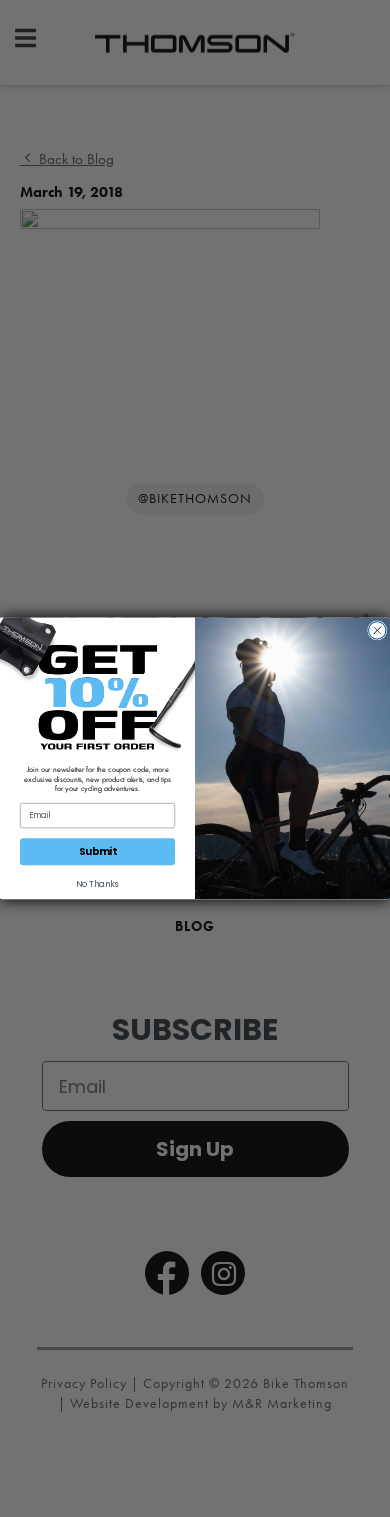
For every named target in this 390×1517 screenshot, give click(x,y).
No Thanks (97, 885)
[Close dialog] (378, 631)
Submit (98, 852)
